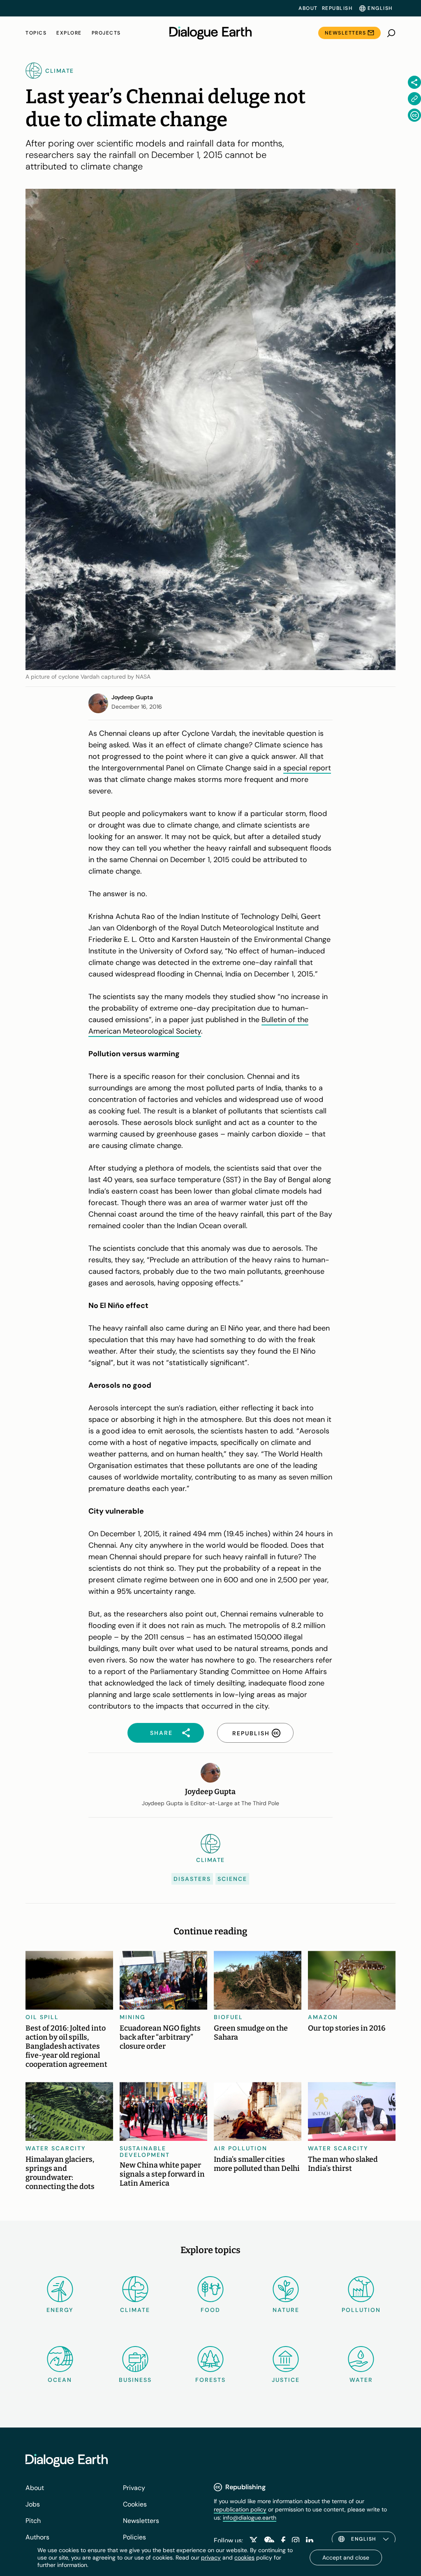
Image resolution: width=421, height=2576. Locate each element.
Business (135, 2380)
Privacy (134, 2488)
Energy (60, 2310)
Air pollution (241, 2148)
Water (361, 2380)
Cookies (135, 2504)
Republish (337, 8)
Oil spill (42, 2017)
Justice (286, 2380)
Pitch (33, 2521)
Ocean (60, 2380)
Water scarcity (56, 2148)
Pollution (361, 2310)
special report (307, 768)
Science (232, 1879)
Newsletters (346, 33)
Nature (286, 2310)
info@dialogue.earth (250, 2518)
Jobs (33, 2504)
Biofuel (228, 2017)
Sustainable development (145, 2152)
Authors (37, 2537)
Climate (135, 2310)
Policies (134, 2537)
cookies (244, 2557)
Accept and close (346, 2557)
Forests (210, 2380)
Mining (133, 2017)
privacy (211, 2557)
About (308, 8)
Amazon (323, 2017)
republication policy (240, 2509)
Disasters (192, 1879)
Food (210, 2310)
